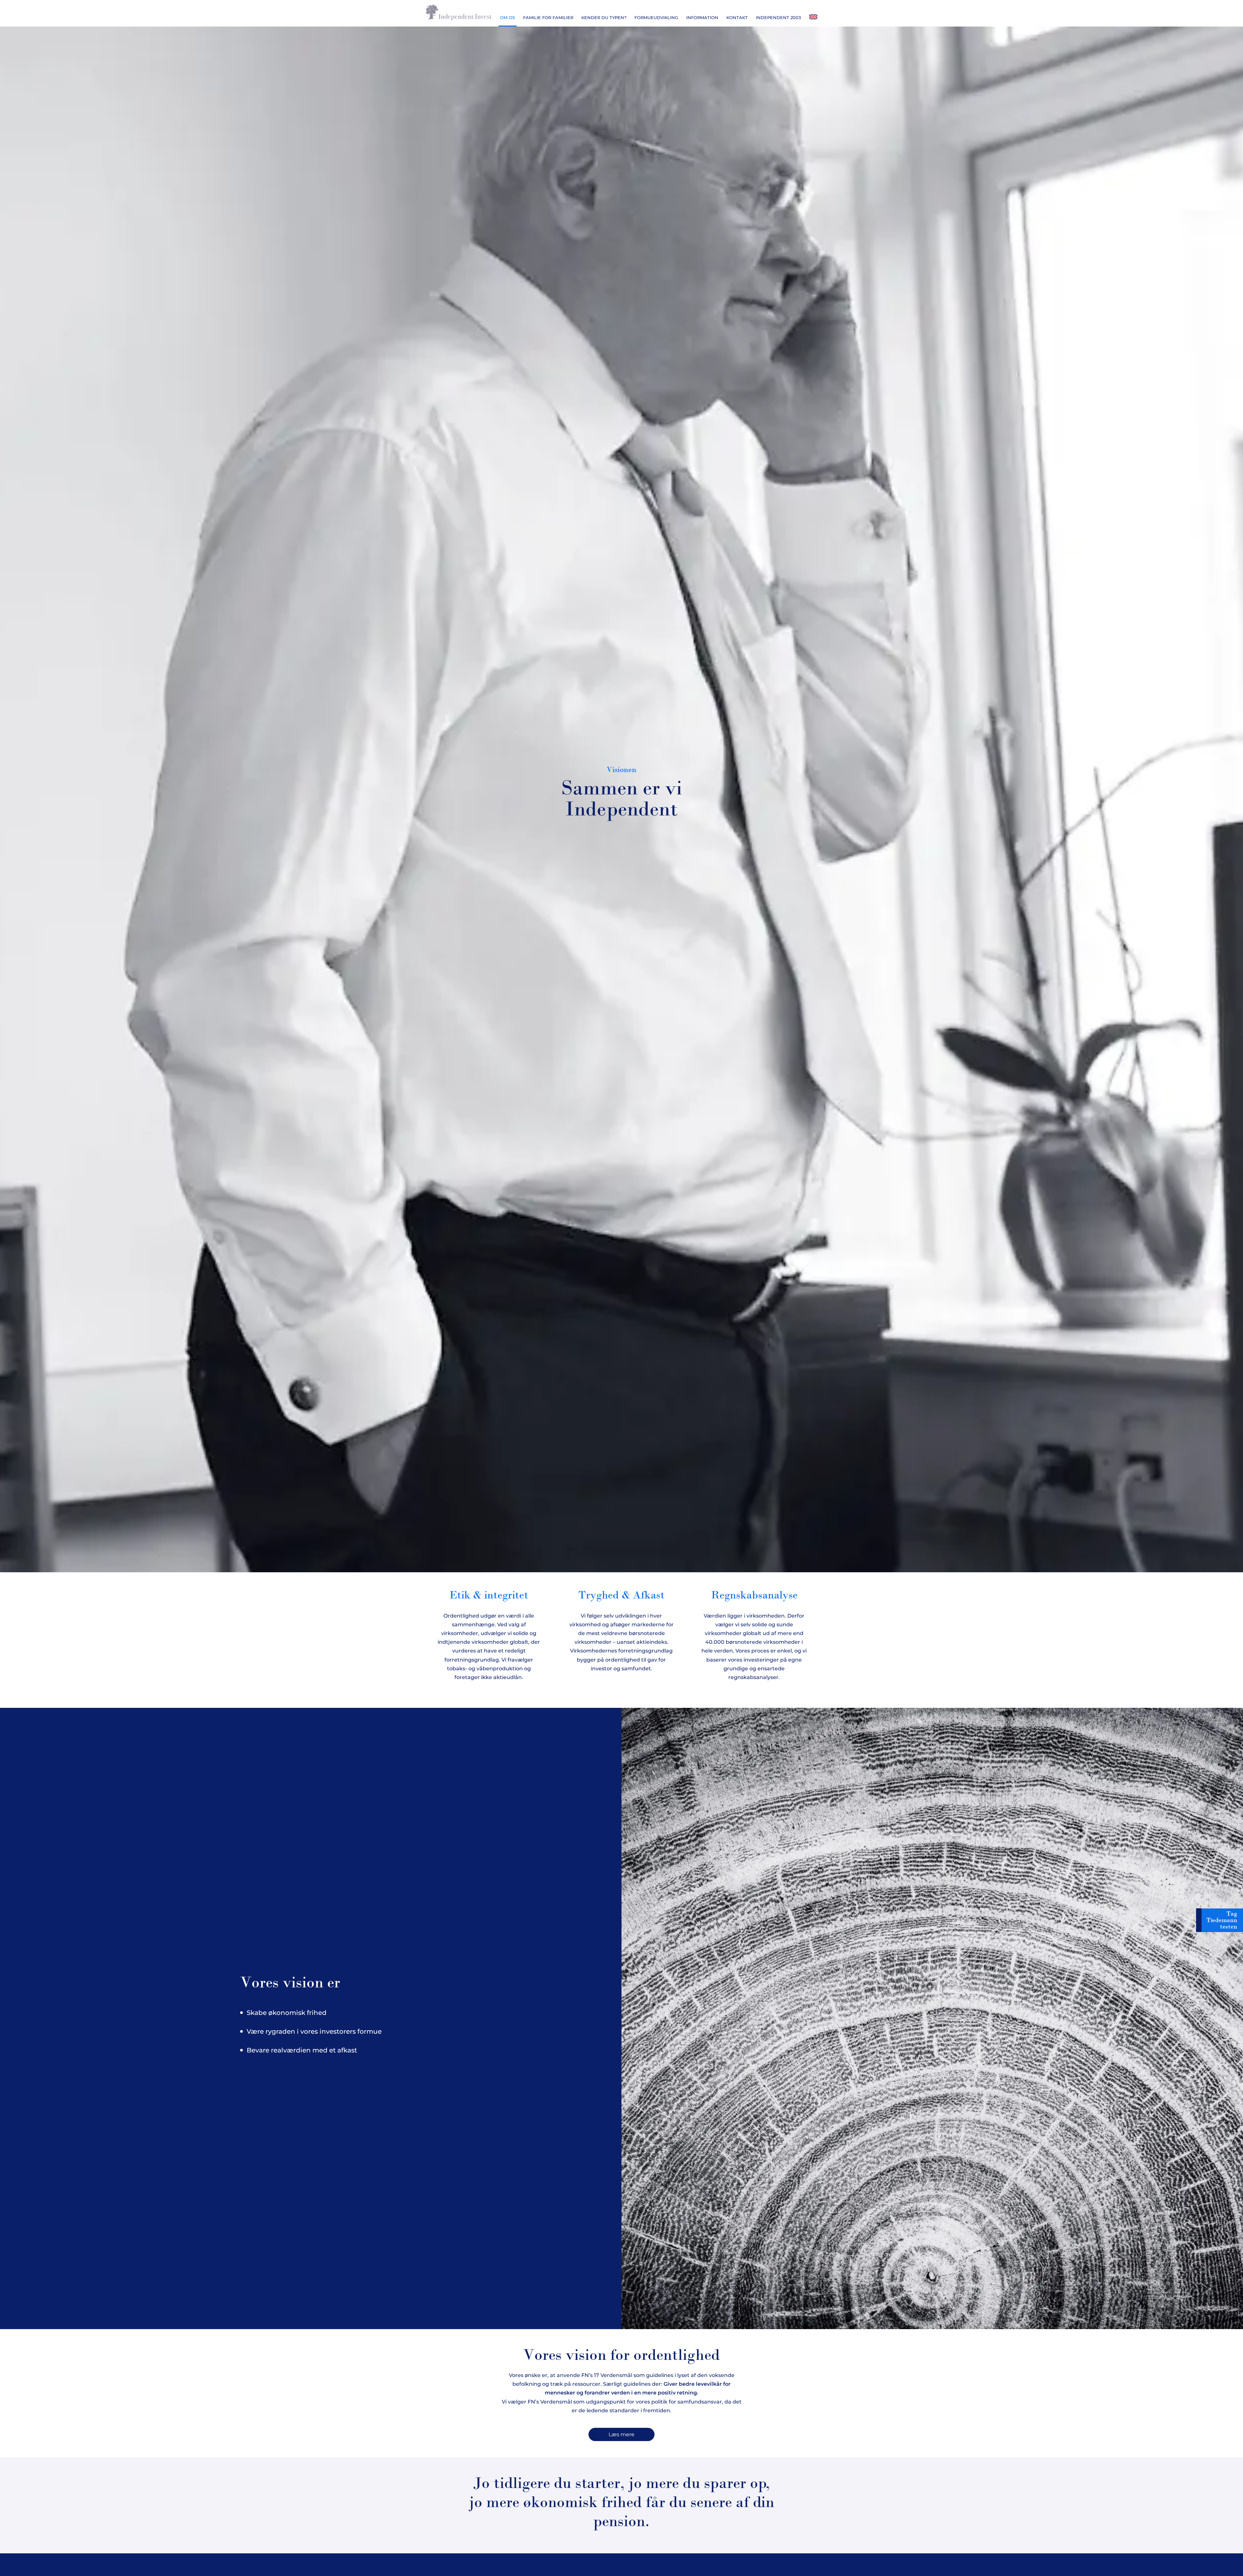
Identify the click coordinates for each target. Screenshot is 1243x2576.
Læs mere (621, 2434)
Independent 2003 (778, 17)
